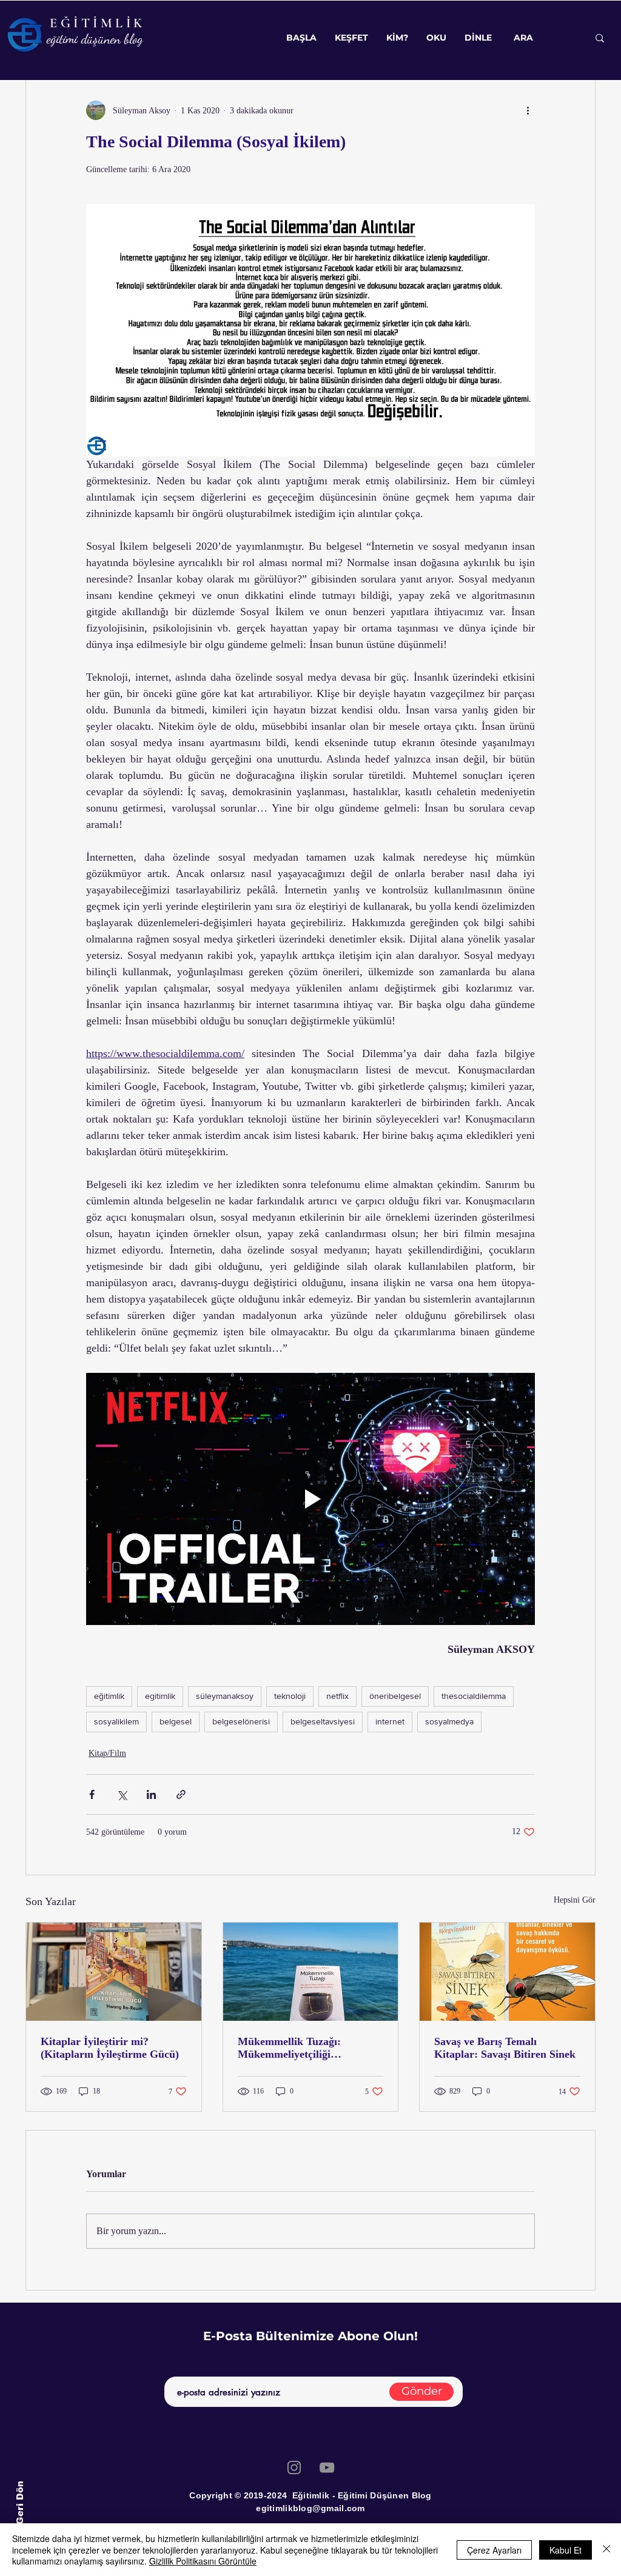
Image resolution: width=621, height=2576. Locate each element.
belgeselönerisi (241, 1721)
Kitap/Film (107, 1753)
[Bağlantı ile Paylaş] (181, 1794)
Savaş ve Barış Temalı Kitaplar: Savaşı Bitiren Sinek (505, 2048)
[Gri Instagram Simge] (294, 2468)
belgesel (176, 1721)
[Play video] (310, 1499)
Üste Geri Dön (19, 2515)
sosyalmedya (449, 1721)
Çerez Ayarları (494, 2550)
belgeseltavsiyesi (323, 1721)
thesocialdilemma (474, 1696)
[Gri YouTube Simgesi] (327, 2468)
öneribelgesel (395, 1696)
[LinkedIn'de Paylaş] (151, 1794)
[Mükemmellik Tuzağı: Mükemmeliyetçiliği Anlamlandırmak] (311, 1972)
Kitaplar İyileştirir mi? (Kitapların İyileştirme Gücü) (110, 2048)
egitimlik (160, 1696)
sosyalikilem (116, 1721)
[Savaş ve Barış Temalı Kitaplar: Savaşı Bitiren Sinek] (507, 1972)
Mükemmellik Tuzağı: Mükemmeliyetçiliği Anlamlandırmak (289, 2048)
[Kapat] (606, 2550)
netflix (337, 1696)
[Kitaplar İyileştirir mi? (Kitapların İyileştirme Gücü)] (114, 1972)
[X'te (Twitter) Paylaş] (122, 1794)
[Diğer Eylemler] (528, 110)
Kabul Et (566, 2550)
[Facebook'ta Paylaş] (92, 1794)
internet (390, 1721)
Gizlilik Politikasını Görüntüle (203, 2561)
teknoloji (290, 1696)
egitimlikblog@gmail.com (310, 2508)
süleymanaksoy (225, 1696)
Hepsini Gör (575, 1900)
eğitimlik (109, 1696)
